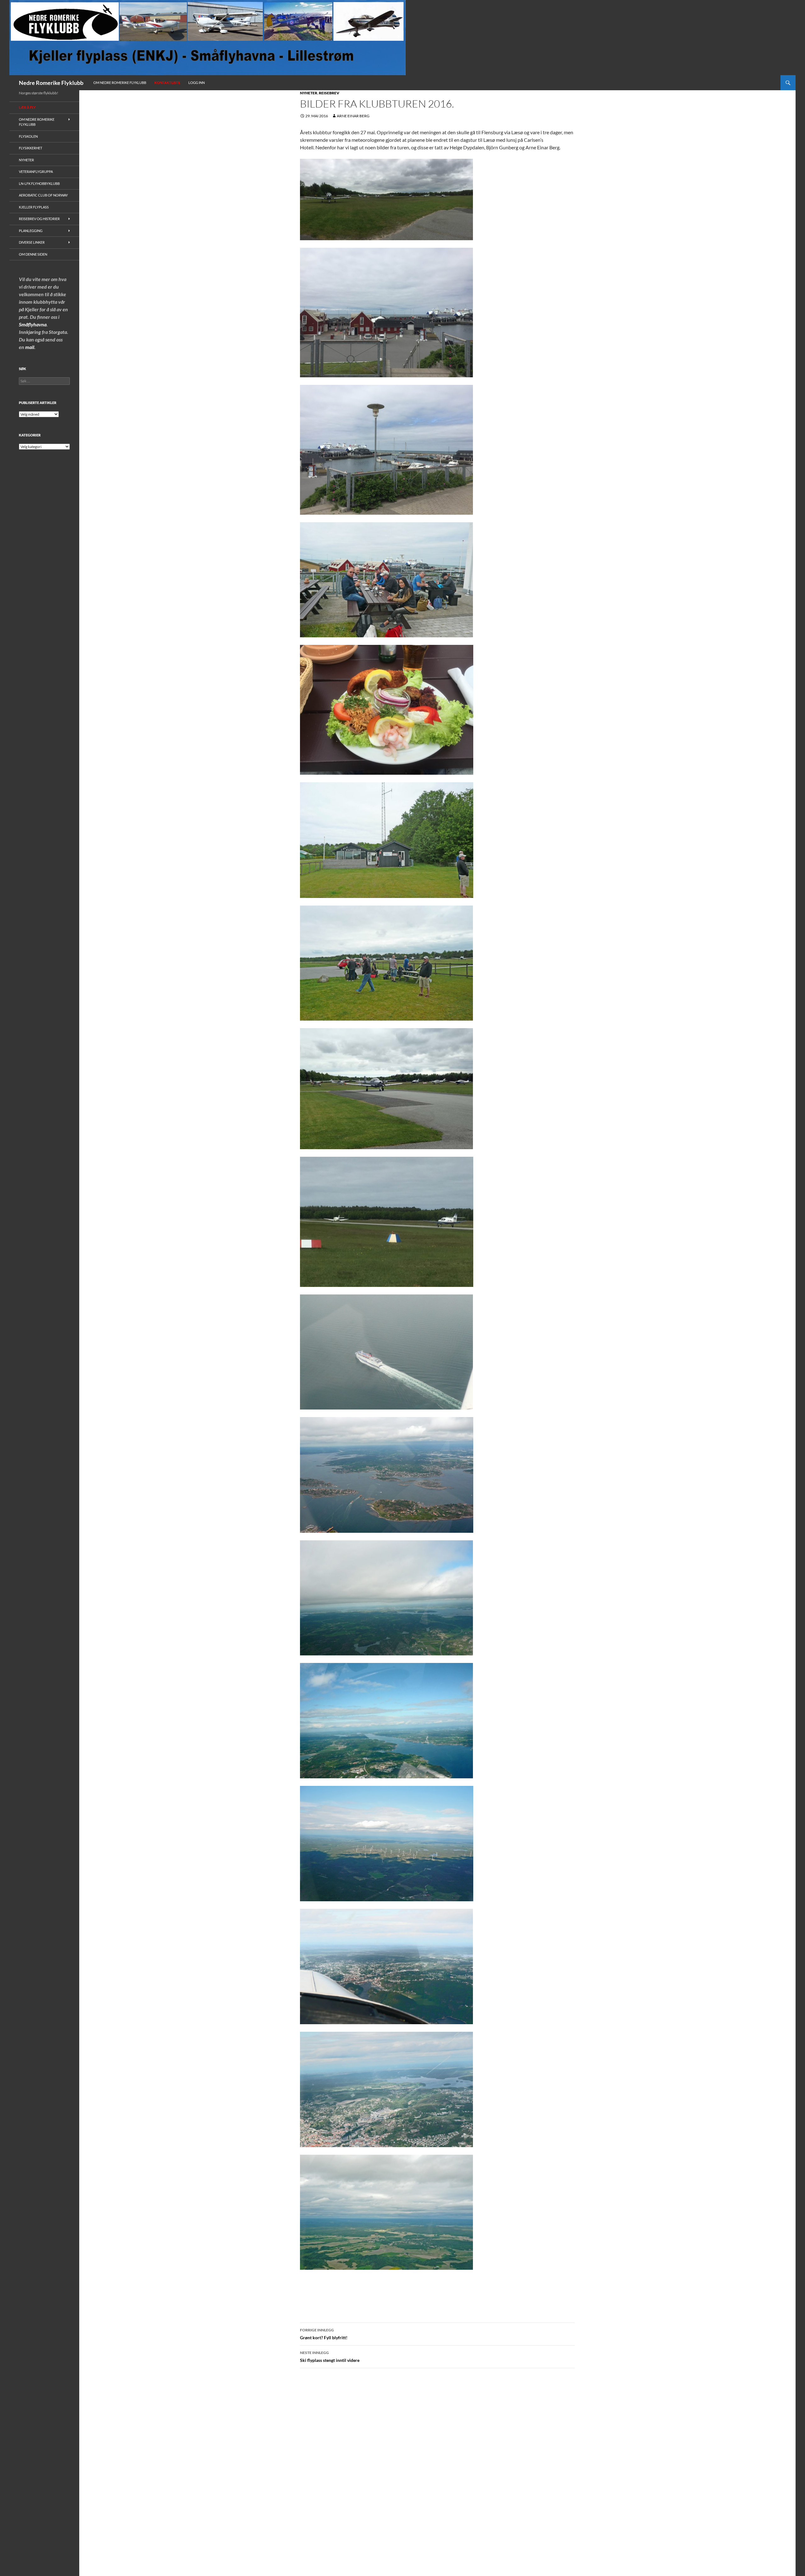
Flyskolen (28, 136)
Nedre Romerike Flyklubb (51, 83)
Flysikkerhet (31, 148)
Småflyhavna (33, 324)
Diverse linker (32, 242)
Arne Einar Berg (353, 116)
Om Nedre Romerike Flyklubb (120, 83)
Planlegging (31, 231)
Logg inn (197, 83)
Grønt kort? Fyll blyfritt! (324, 2334)
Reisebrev (329, 93)
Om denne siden (33, 254)
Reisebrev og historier (39, 219)
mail (30, 347)
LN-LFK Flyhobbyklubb (39, 183)
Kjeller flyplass (34, 207)
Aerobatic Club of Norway (43, 195)
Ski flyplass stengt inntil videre (330, 2357)
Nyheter (309, 93)
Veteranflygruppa (36, 172)
